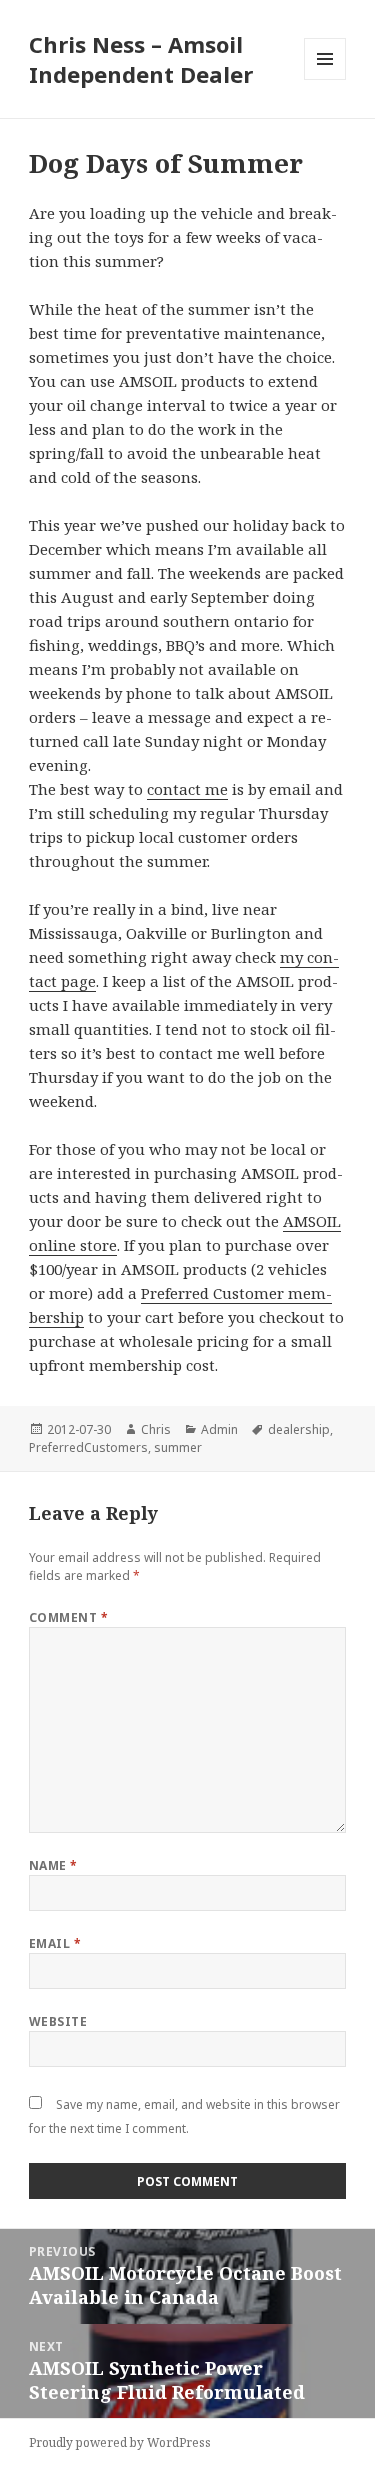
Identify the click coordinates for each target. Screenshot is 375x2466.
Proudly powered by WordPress (120, 2442)
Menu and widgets (325, 79)
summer (178, 1447)
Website (58, 2021)
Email (55, 1943)
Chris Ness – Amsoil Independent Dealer (141, 59)
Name (53, 1865)
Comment (68, 1617)
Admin (219, 1429)
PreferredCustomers (88, 1447)
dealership (299, 1429)
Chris (156, 1429)
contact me (187, 789)
